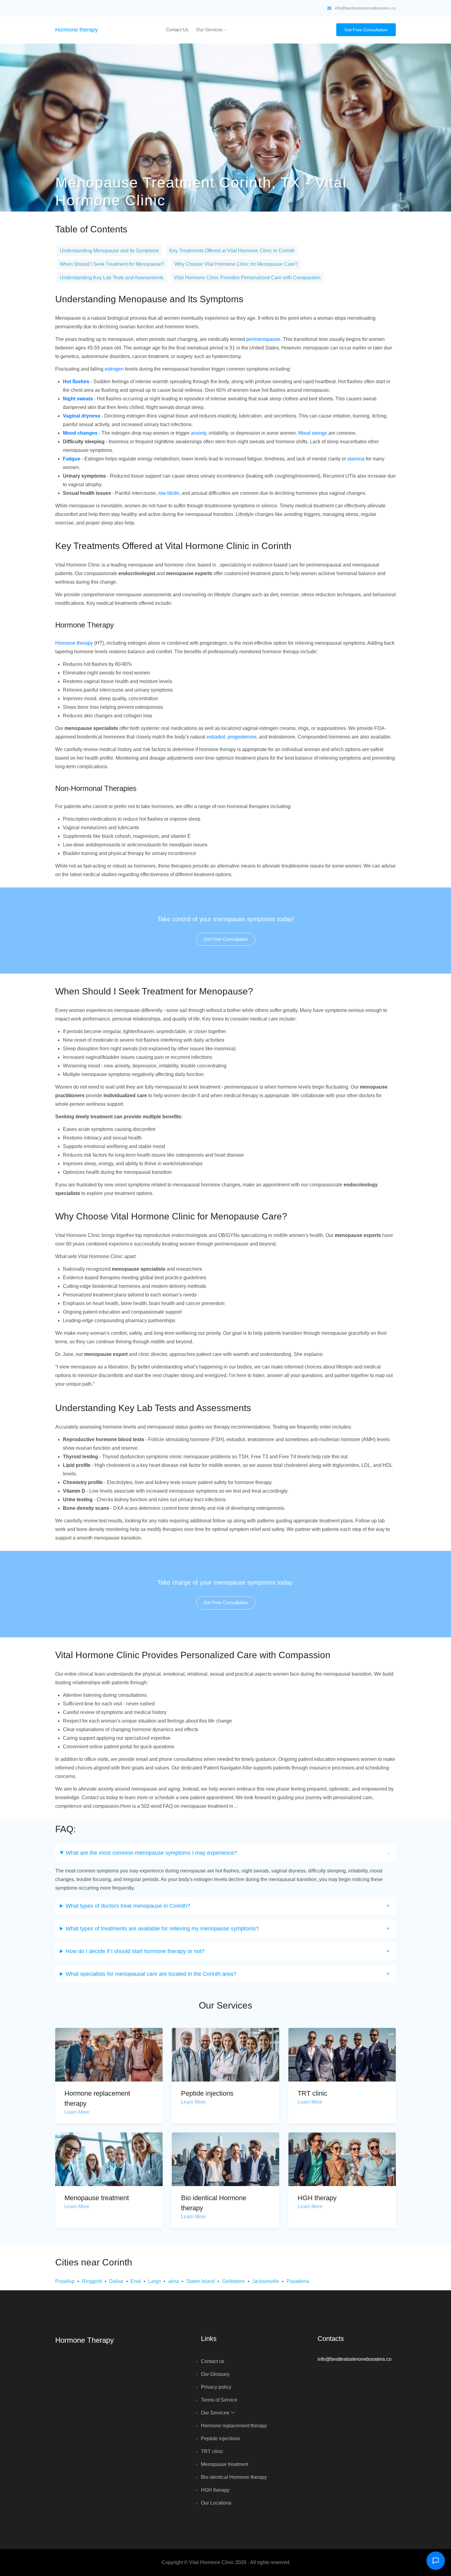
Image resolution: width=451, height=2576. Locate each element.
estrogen (114, 369)
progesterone (242, 737)
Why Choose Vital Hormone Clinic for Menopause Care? (236, 264)
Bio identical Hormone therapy (234, 2477)
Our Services (210, 30)
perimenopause (263, 339)
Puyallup (65, 2281)
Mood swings (313, 433)
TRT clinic (312, 2093)
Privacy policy (216, 2387)
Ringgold (92, 2281)
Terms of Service (219, 2400)
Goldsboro (233, 2281)
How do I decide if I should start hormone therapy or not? (135, 1951)
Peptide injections (207, 2093)
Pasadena (298, 2281)
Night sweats (78, 399)
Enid (136, 2281)
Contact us (177, 30)
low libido (169, 493)
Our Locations (216, 2503)
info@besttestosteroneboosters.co (365, 8)
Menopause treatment (97, 2198)
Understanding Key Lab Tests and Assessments (112, 278)
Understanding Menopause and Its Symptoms (109, 251)
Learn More (77, 2112)
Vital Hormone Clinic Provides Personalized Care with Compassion (247, 278)
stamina (356, 459)
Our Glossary (215, 2374)
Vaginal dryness (82, 416)
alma (173, 2281)
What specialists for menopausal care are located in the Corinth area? (151, 1974)
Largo (154, 2281)
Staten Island (200, 2281)
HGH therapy (317, 2198)
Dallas (116, 2281)
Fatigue (72, 459)
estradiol (216, 737)
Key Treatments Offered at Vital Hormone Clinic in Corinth (232, 251)
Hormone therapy (77, 30)
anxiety (199, 433)
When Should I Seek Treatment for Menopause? (112, 264)
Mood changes (80, 433)
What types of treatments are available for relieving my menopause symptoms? (162, 1929)
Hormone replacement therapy (234, 2426)
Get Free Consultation (366, 30)
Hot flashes (76, 382)
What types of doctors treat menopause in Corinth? (128, 1906)
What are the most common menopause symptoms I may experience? (151, 1853)
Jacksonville (266, 2281)
